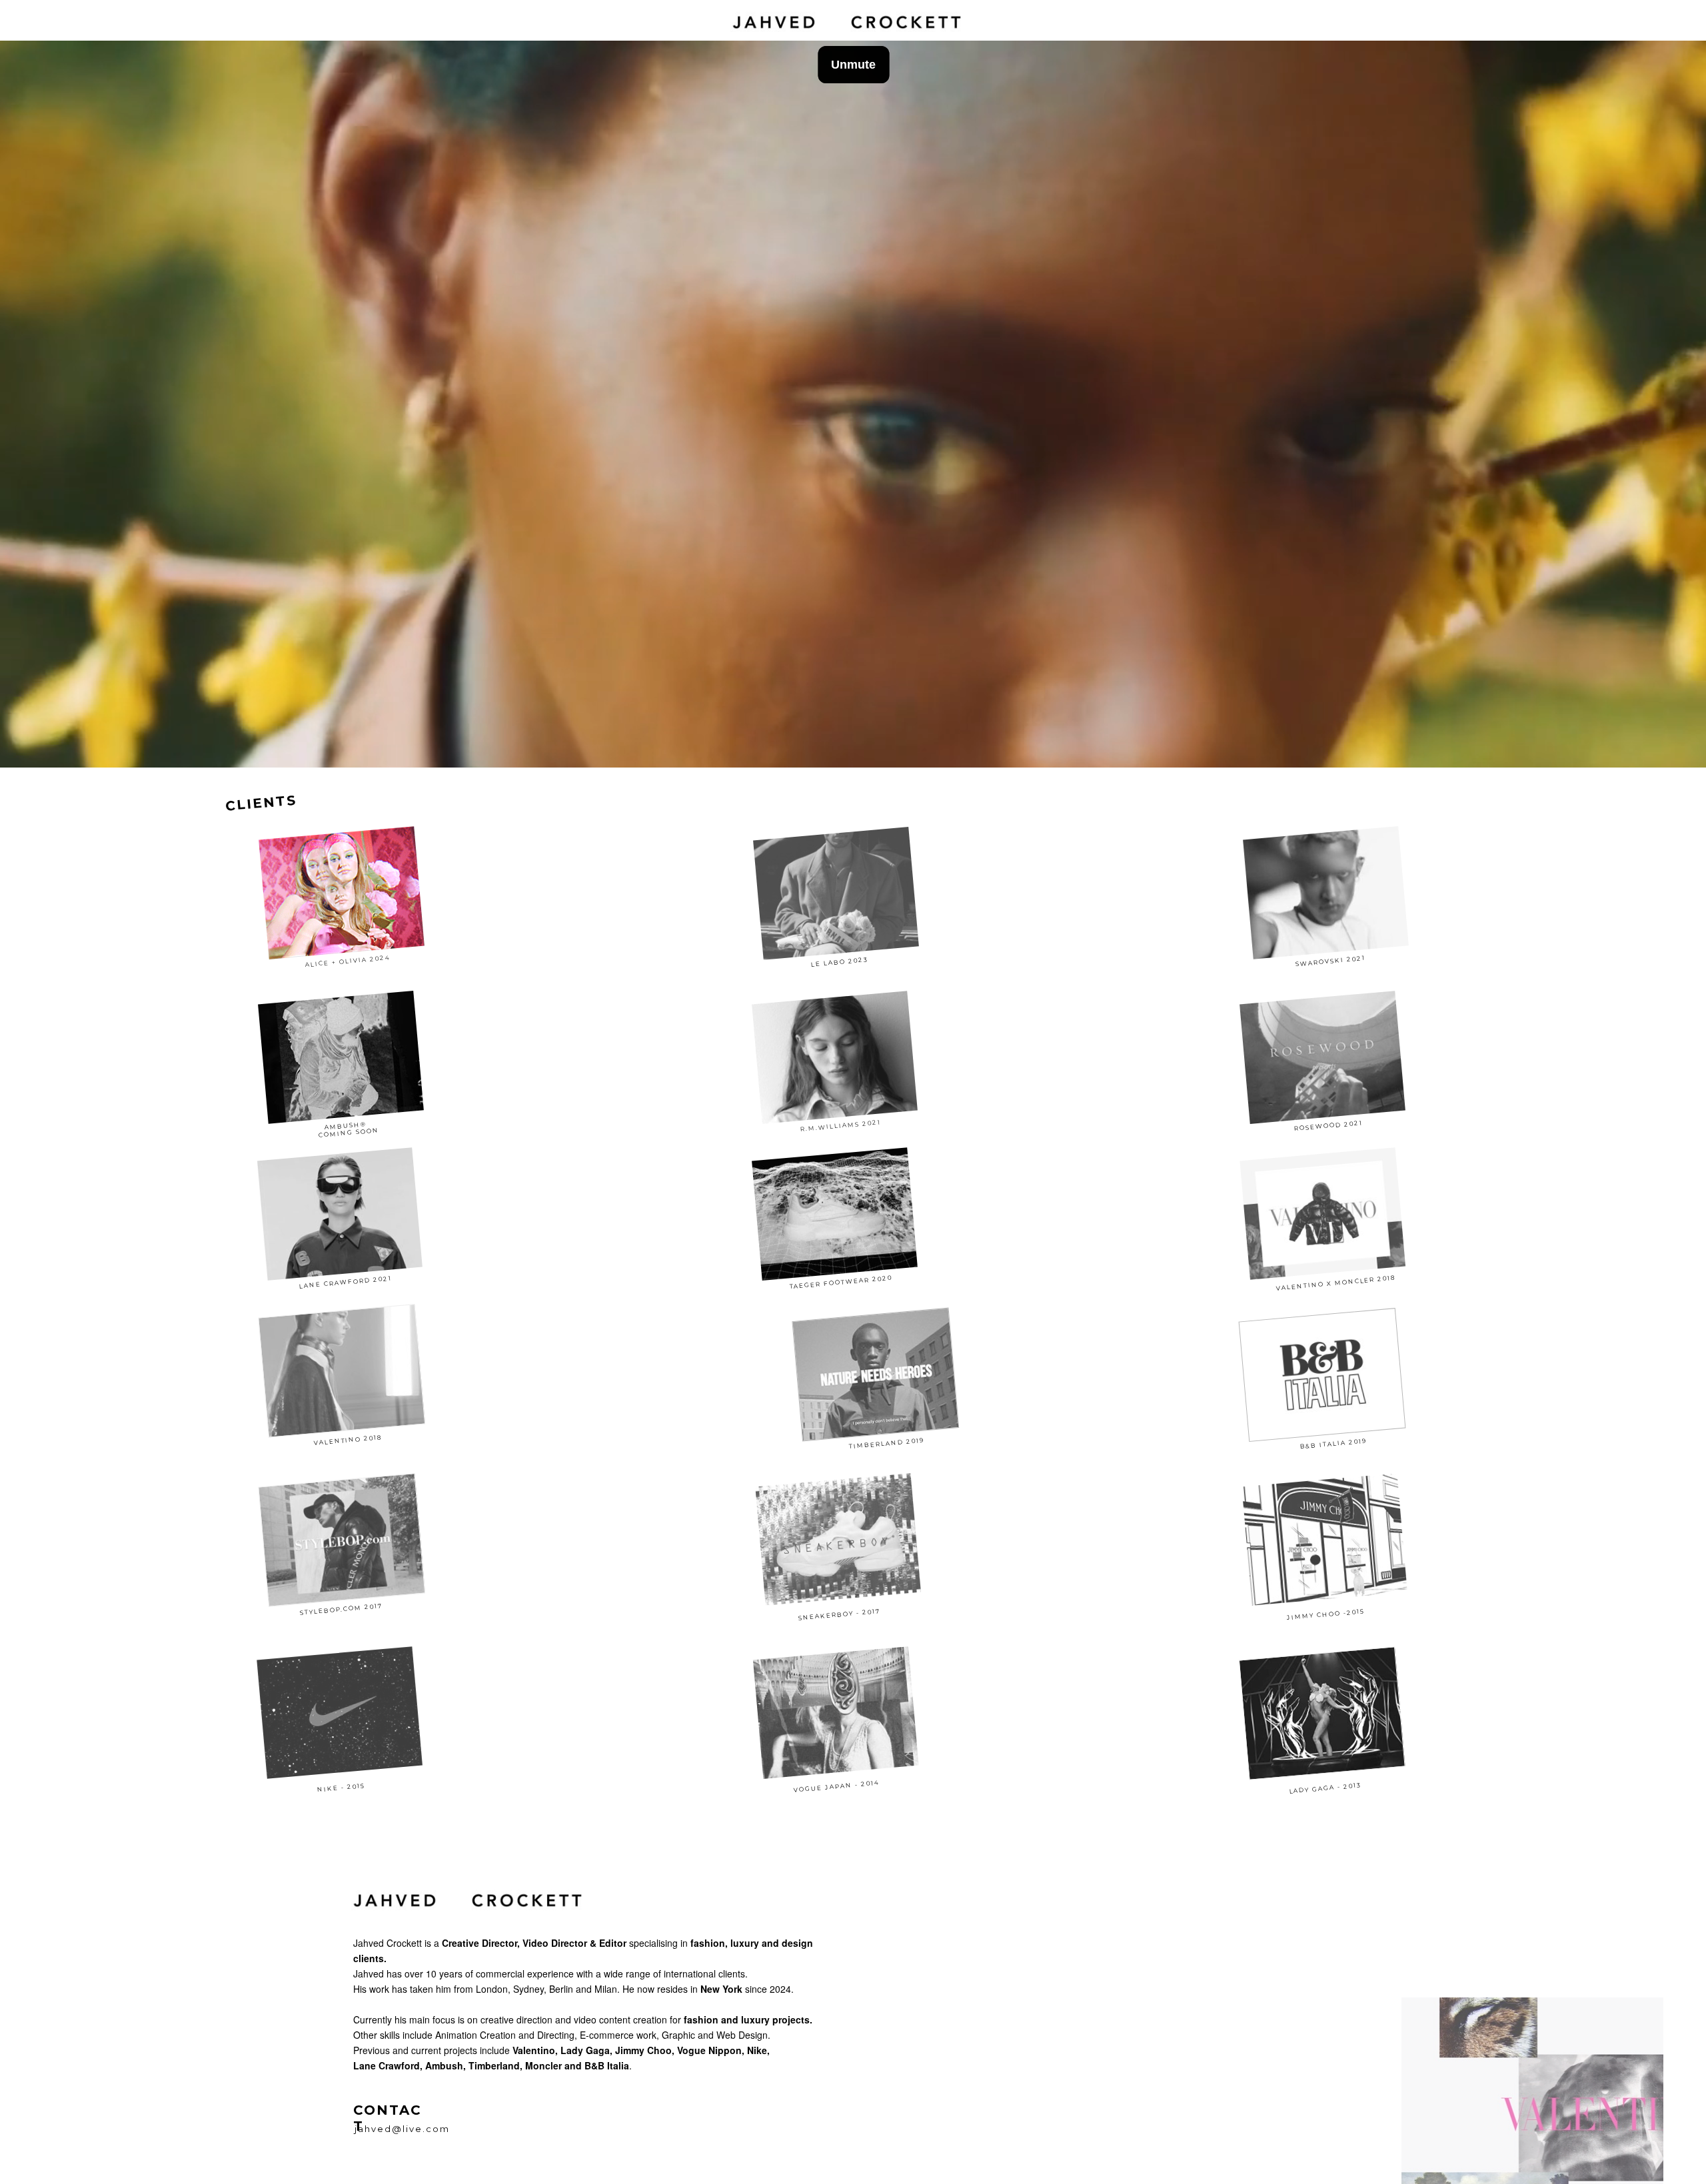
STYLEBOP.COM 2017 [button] (341, 1608)
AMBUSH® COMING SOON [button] (348, 1125)
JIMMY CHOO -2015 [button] (1326, 1613)
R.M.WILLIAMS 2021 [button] (841, 1124)
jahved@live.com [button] (402, 2129)
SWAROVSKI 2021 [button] (1332, 960)
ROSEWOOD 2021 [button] (1329, 1125)
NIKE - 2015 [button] (341, 1787)
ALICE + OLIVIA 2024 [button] (347, 960)
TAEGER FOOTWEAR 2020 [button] (841, 1281)
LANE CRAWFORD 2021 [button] (346, 1281)
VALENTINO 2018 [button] (348, 1439)
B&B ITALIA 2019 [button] (1333, 1444)
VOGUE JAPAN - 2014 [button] (837, 1785)
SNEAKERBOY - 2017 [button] (839, 1613)
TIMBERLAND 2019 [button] (887, 1443)
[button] (342, 897)
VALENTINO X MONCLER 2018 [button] (1335, 1281)
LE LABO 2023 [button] (842, 961)
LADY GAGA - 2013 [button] (1325, 1787)
